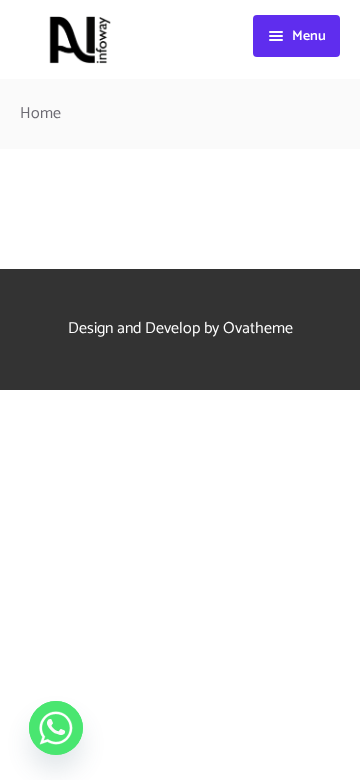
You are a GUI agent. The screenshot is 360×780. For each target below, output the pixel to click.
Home (40, 113)
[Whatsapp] (56, 728)
